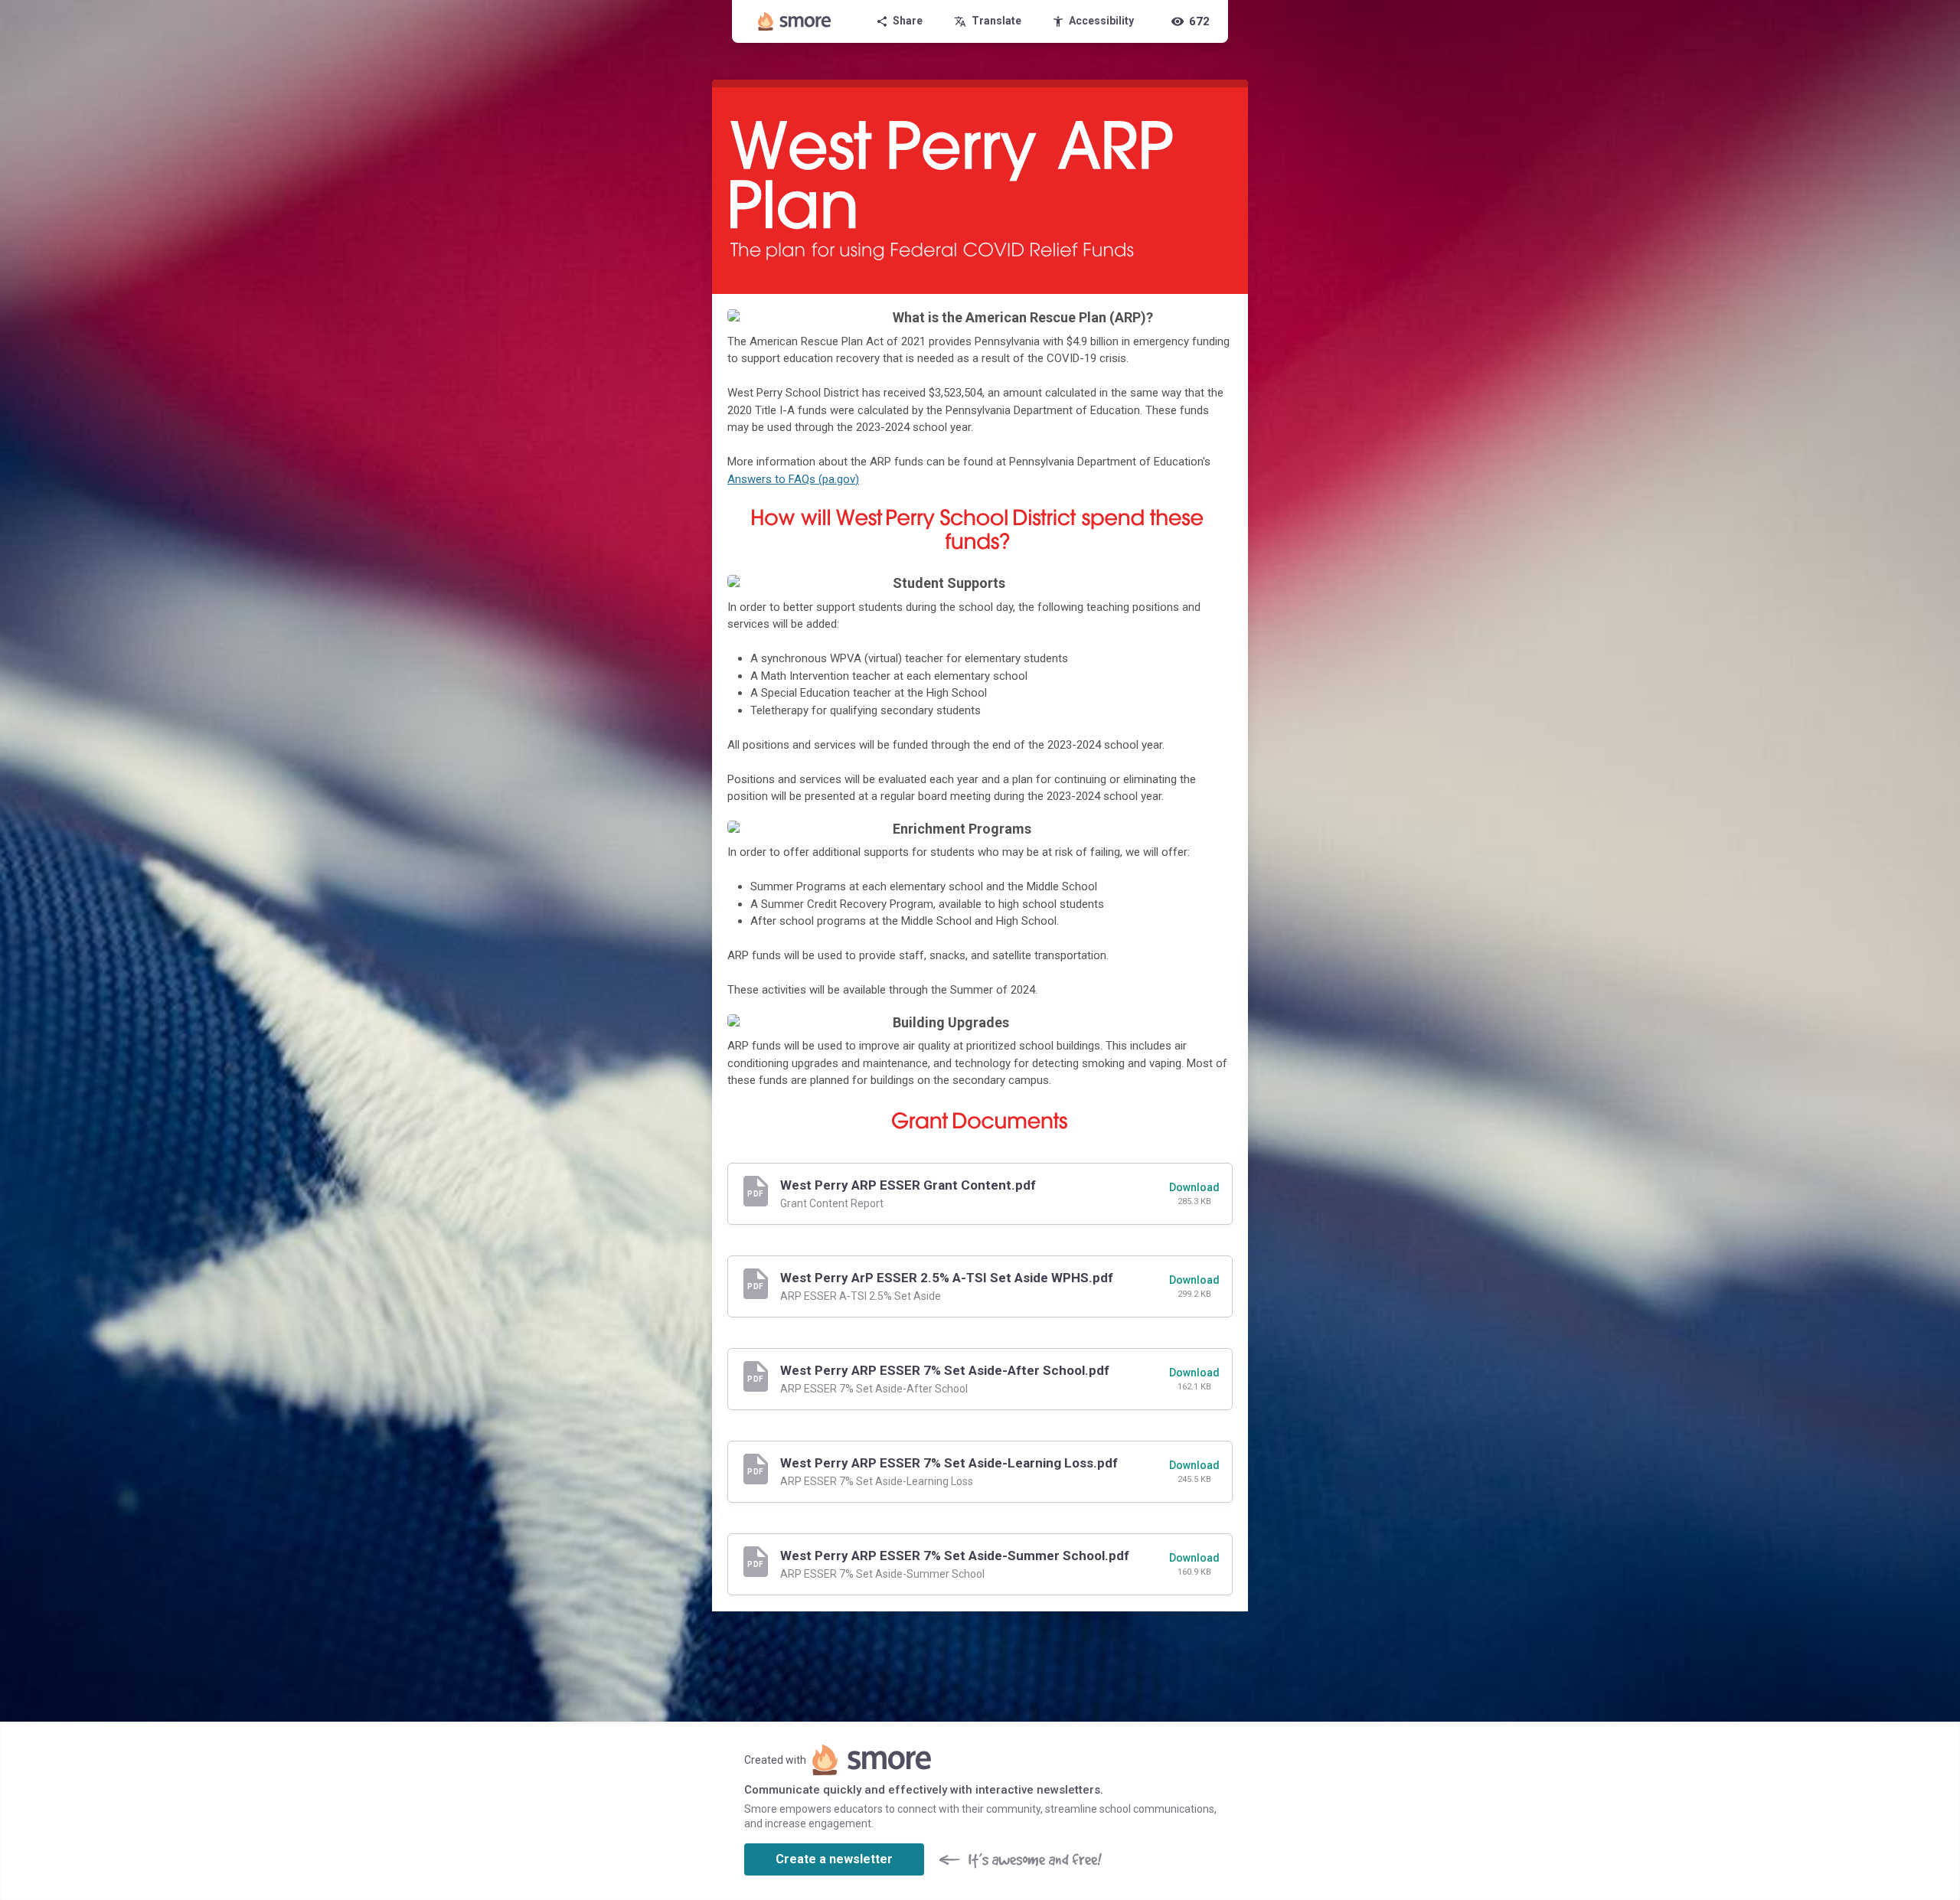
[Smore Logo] (795, 21)
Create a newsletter (834, 1859)
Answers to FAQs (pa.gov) (793, 479)
